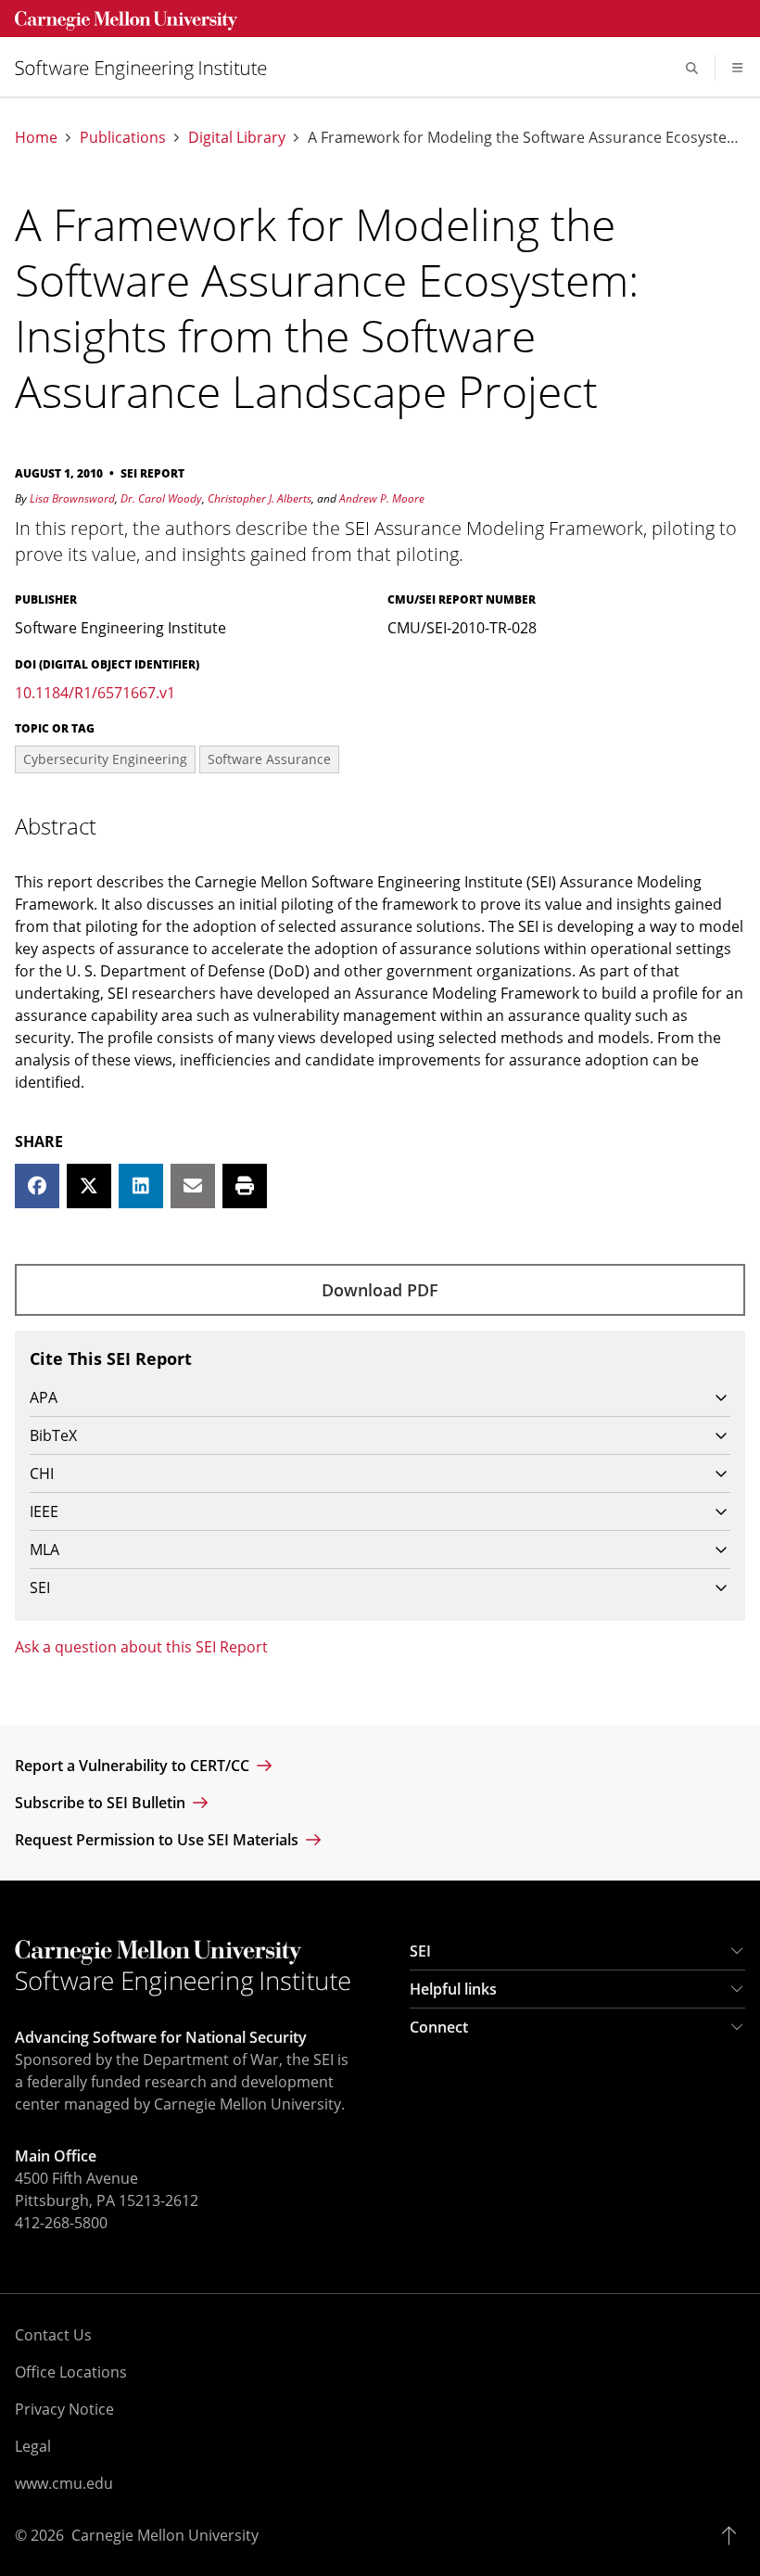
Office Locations (71, 2372)
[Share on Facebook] (37, 1186)
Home (36, 138)
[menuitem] (148, 68)
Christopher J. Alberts (260, 498)
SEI (420, 1951)
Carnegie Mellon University (165, 2535)
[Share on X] (89, 1186)
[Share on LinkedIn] (141, 1186)
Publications (123, 138)
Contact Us (53, 2335)
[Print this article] (245, 1186)
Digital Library (237, 138)
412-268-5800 (61, 2223)
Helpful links (453, 1989)
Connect (439, 2027)
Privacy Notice (64, 2409)
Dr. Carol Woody (161, 498)
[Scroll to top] (734, 2535)
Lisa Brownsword (72, 498)
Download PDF (380, 1290)
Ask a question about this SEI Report (141, 1647)
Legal (33, 2446)
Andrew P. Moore (382, 498)
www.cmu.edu (64, 2483)
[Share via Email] (193, 1186)
